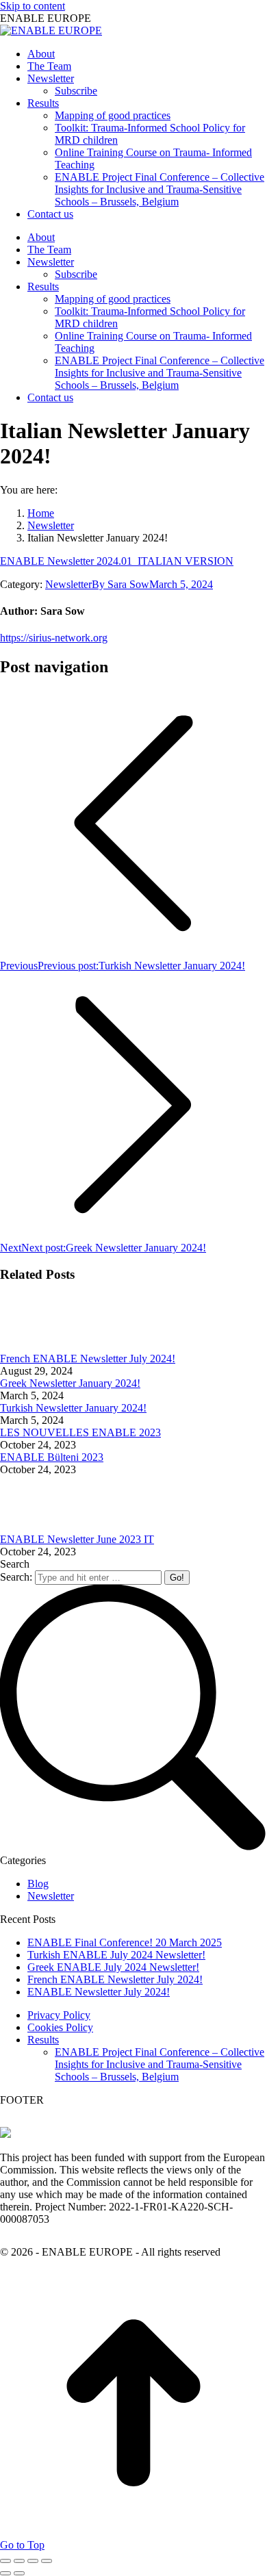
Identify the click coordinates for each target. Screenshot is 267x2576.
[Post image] (38, 1346)
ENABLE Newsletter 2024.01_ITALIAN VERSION (117, 561)
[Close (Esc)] (5, 2561)
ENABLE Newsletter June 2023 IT (77, 1539)
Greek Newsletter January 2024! (70, 1383)
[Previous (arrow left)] (5, 2573)
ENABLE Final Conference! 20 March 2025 (125, 1942)
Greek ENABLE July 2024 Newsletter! (113, 1967)
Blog (38, 1884)
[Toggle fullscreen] (33, 2561)
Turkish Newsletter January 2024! (73, 1408)
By (120, 584)
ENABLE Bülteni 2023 (52, 1457)
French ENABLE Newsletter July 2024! (88, 1359)
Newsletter (68, 584)
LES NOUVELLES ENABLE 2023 (80, 1432)
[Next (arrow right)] (19, 2573)
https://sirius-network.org (54, 638)
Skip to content (33, 6)
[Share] (19, 2561)
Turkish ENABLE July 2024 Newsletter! (116, 1955)
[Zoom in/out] (47, 2561)
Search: (16, 1577)
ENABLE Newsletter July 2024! (99, 1992)
